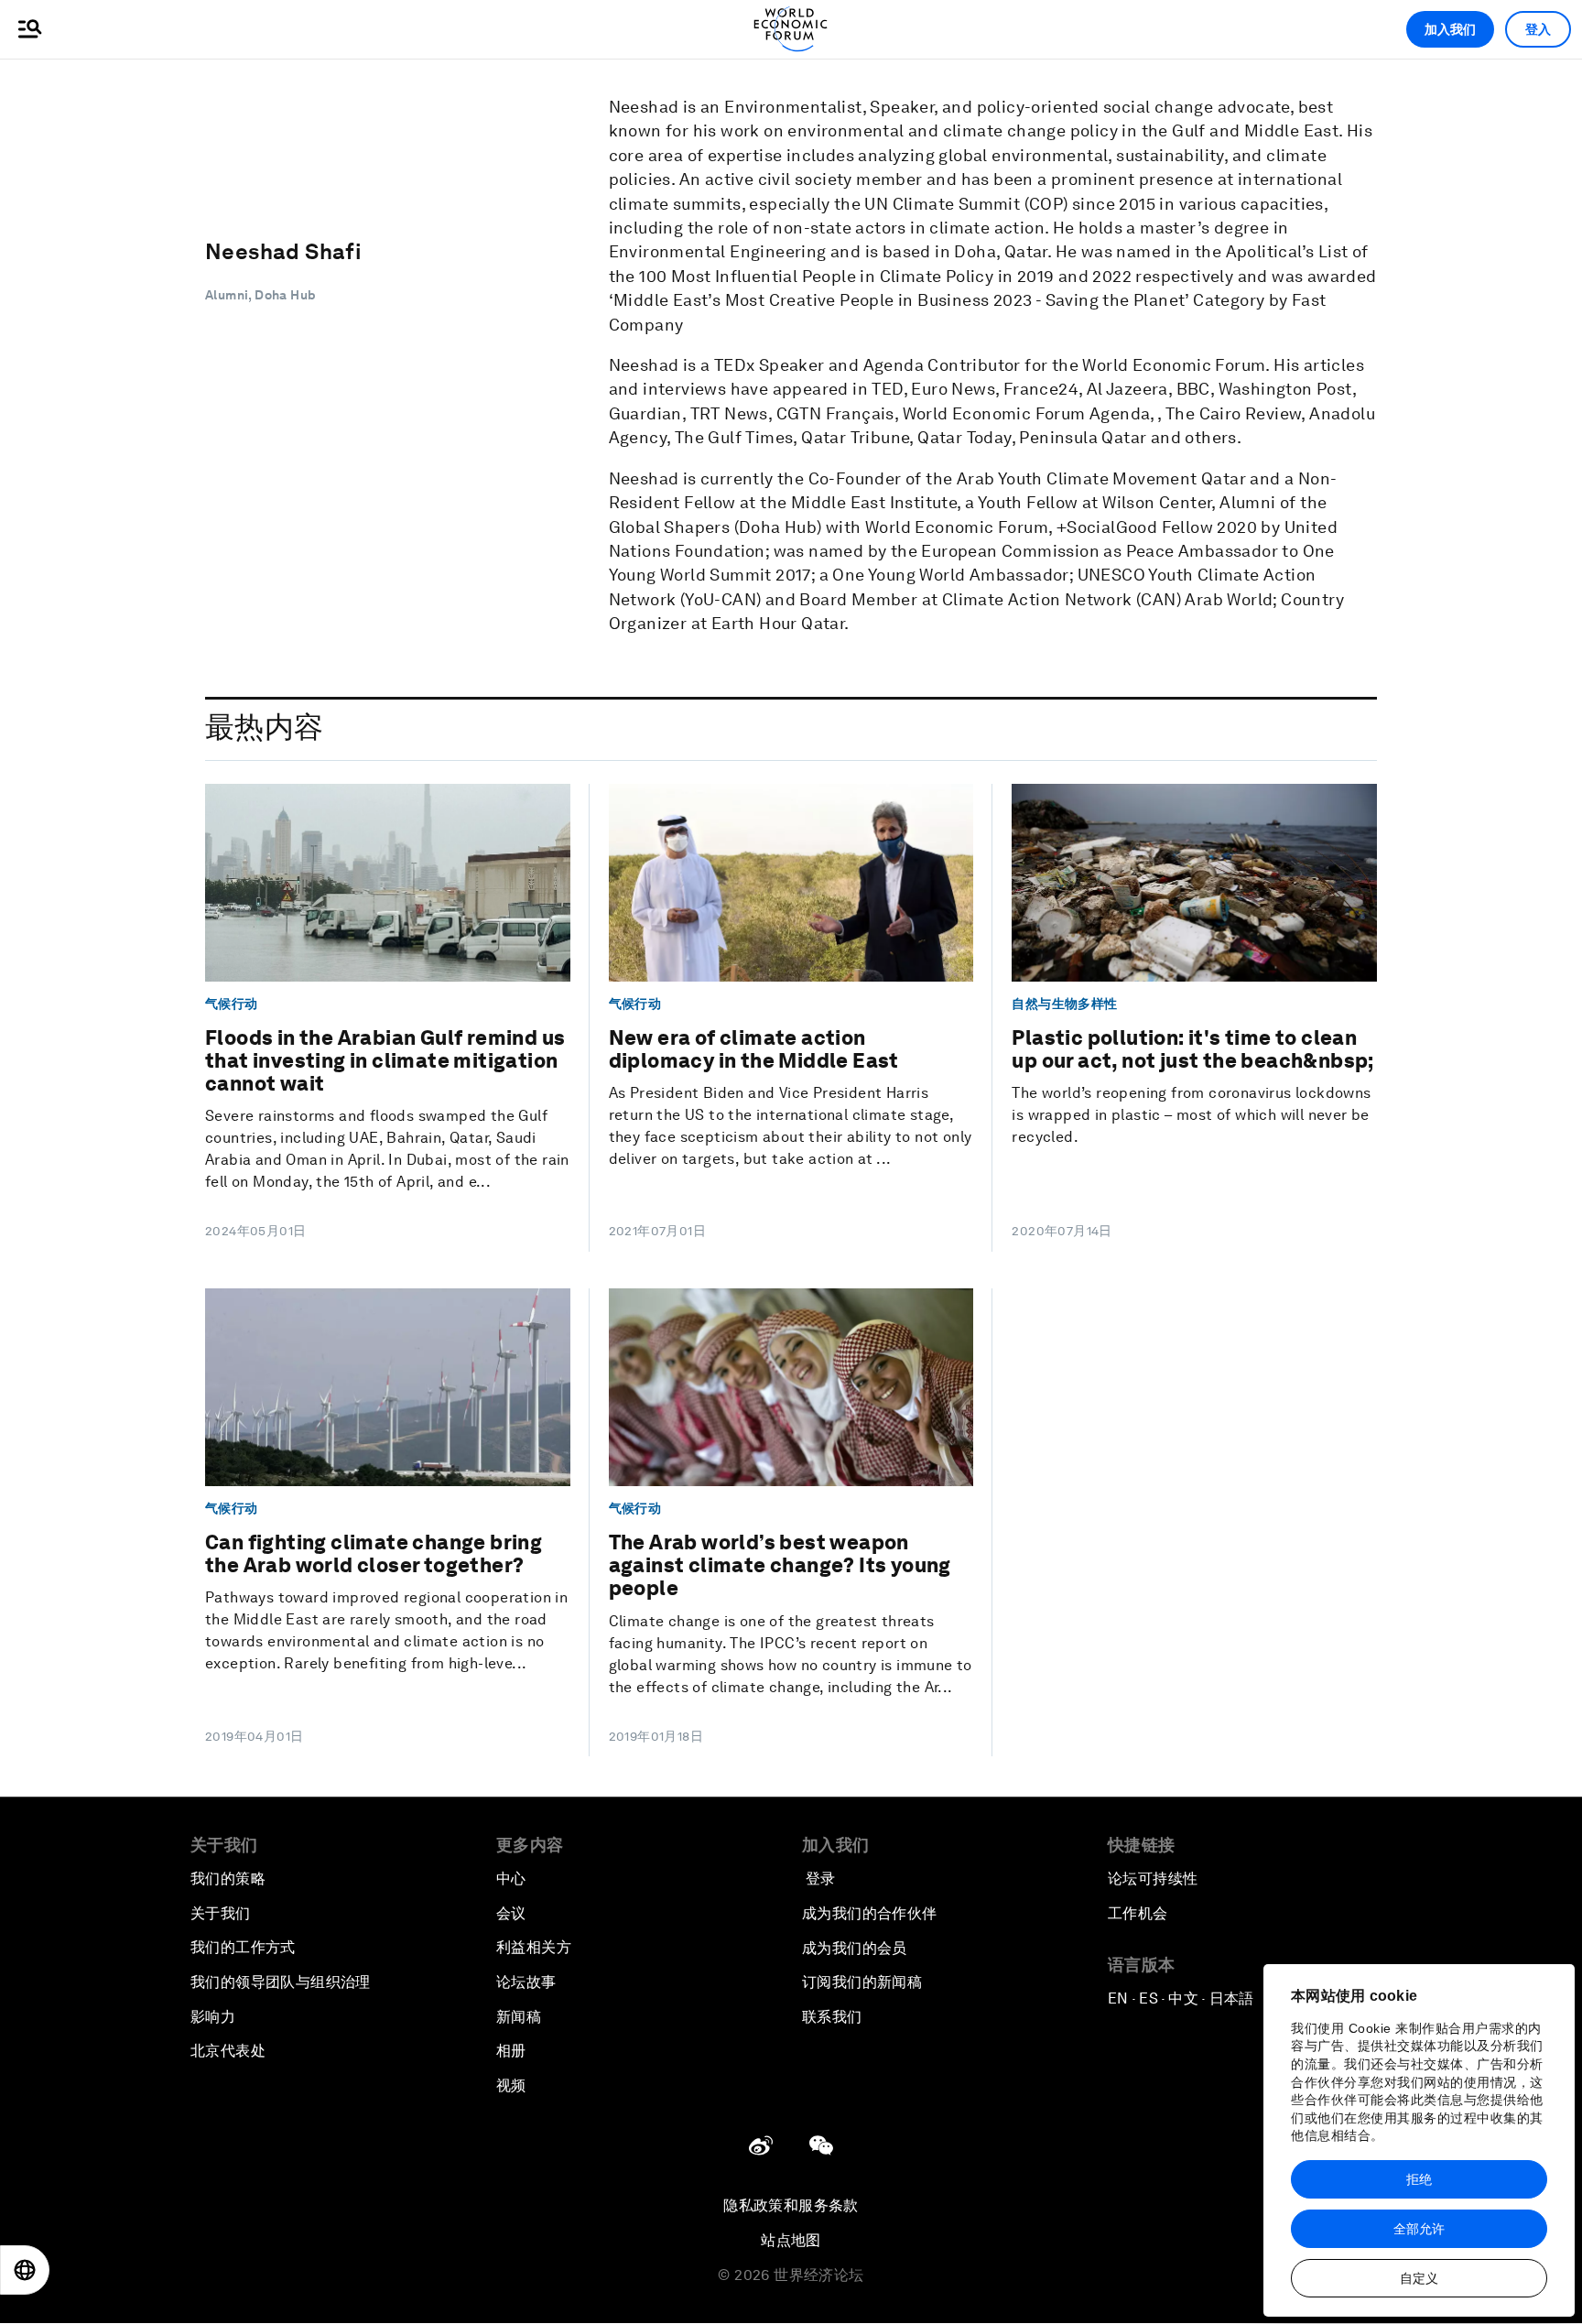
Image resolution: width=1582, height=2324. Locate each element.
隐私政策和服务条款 (791, 2205)
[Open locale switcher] (25, 2270)
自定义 (1419, 2278)
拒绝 (1419, 2179)
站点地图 (791, 2240)
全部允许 (1419, 2229)
